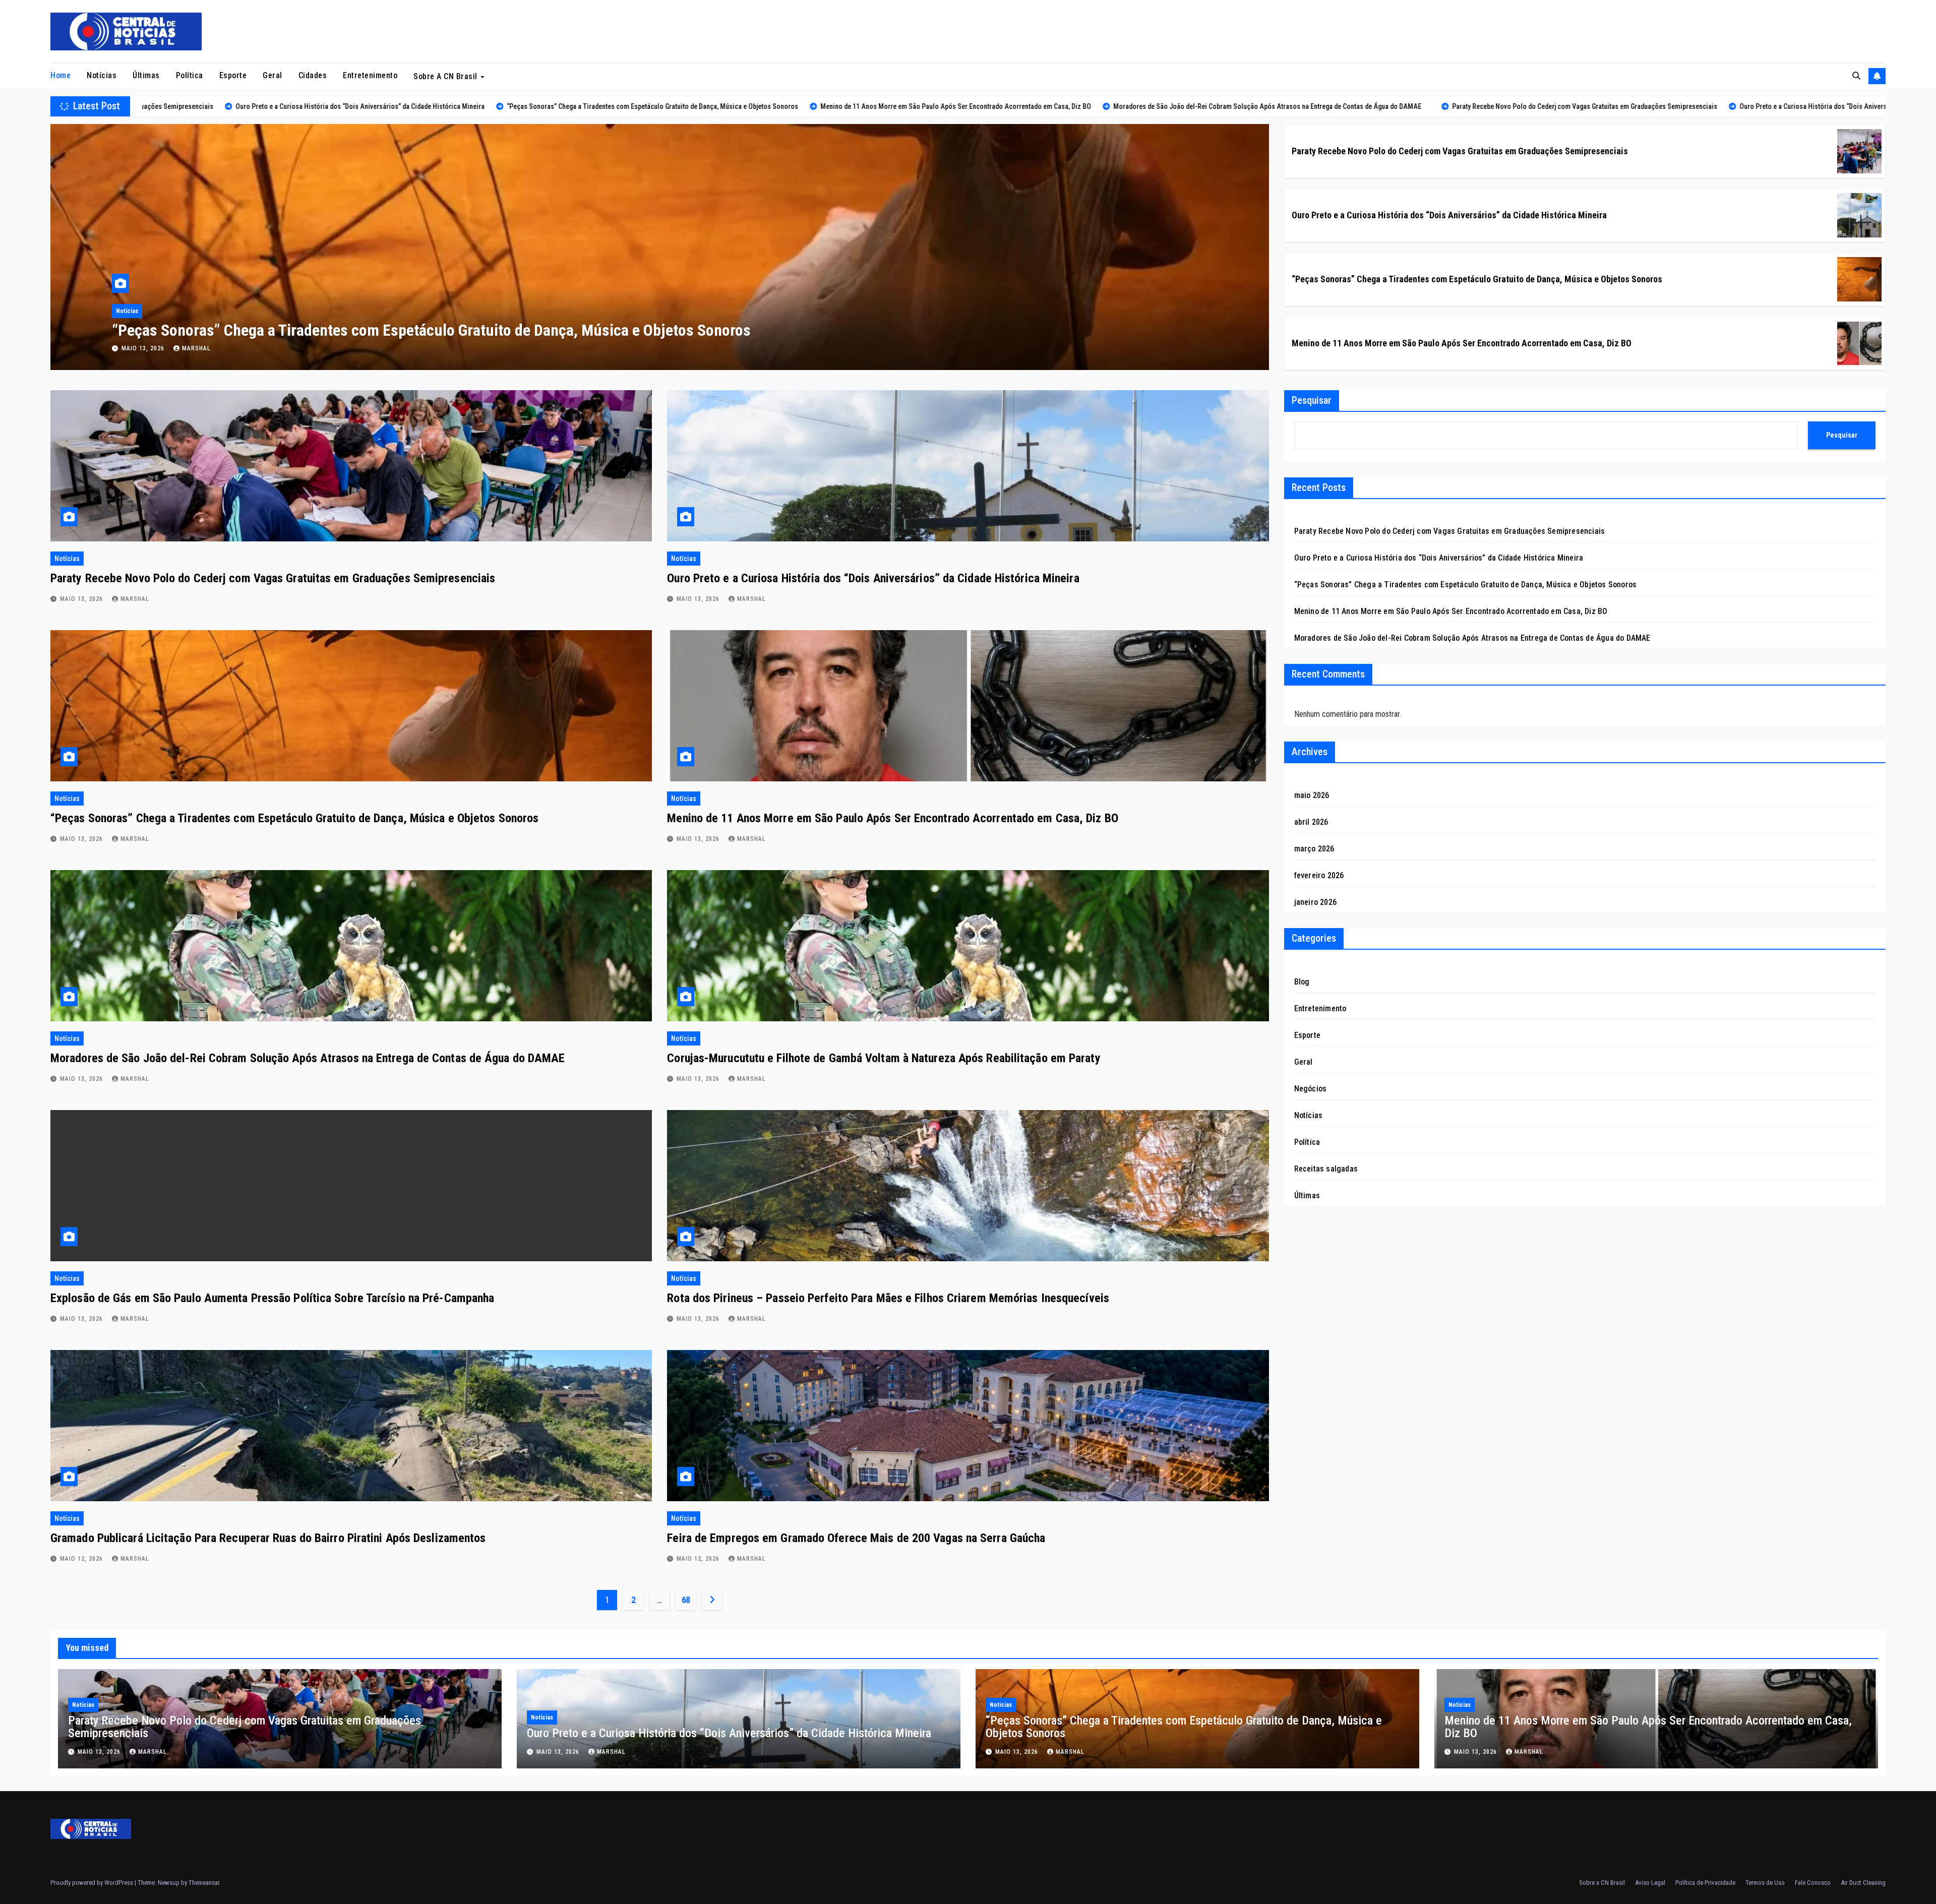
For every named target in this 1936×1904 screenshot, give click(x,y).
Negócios (1311, 1089)
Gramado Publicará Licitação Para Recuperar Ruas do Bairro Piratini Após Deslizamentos (268, 1538)
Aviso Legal (1650, 1883)
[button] (1856, 76)
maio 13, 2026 (144, 348)
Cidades (313, 75)
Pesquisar (1312, 400)
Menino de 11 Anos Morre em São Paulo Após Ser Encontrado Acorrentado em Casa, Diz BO (1462, 343)
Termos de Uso (1765, 1883)
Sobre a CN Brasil (446, 76)
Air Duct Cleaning (1863, 1883)
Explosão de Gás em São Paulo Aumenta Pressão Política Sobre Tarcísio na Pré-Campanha (272, 1298)
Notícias (102, 75)
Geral (273, 75)
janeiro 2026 (1315, 902)
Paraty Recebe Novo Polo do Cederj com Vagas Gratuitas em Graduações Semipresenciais (402, 330)
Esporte (233, 75)
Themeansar (204, 1883)
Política (190, 75)
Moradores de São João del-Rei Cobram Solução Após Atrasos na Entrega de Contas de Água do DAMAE (308, 1058)
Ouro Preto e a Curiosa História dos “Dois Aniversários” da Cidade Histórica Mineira (1449, 215)
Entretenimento (370, 75)
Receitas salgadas (1326, 1169)
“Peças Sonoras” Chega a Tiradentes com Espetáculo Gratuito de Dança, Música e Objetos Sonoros (1477, 279)
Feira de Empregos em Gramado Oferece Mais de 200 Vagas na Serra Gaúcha (856, 1538)
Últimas (146, 75)
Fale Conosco (1813, 1883)
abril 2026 (1311, 822)
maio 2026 (1312, 795)
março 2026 (1314, 849)
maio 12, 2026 (82, 1559)
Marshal (196, 348)
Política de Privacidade (1705, 1883)
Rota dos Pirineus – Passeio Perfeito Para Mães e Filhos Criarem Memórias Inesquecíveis (888, 1298)
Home (60, 75)
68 (686, 1600)
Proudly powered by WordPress (93, 1883)
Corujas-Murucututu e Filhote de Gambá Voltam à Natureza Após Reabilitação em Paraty (884, 1058)
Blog (1302, 982)
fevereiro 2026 (1319, 875)
